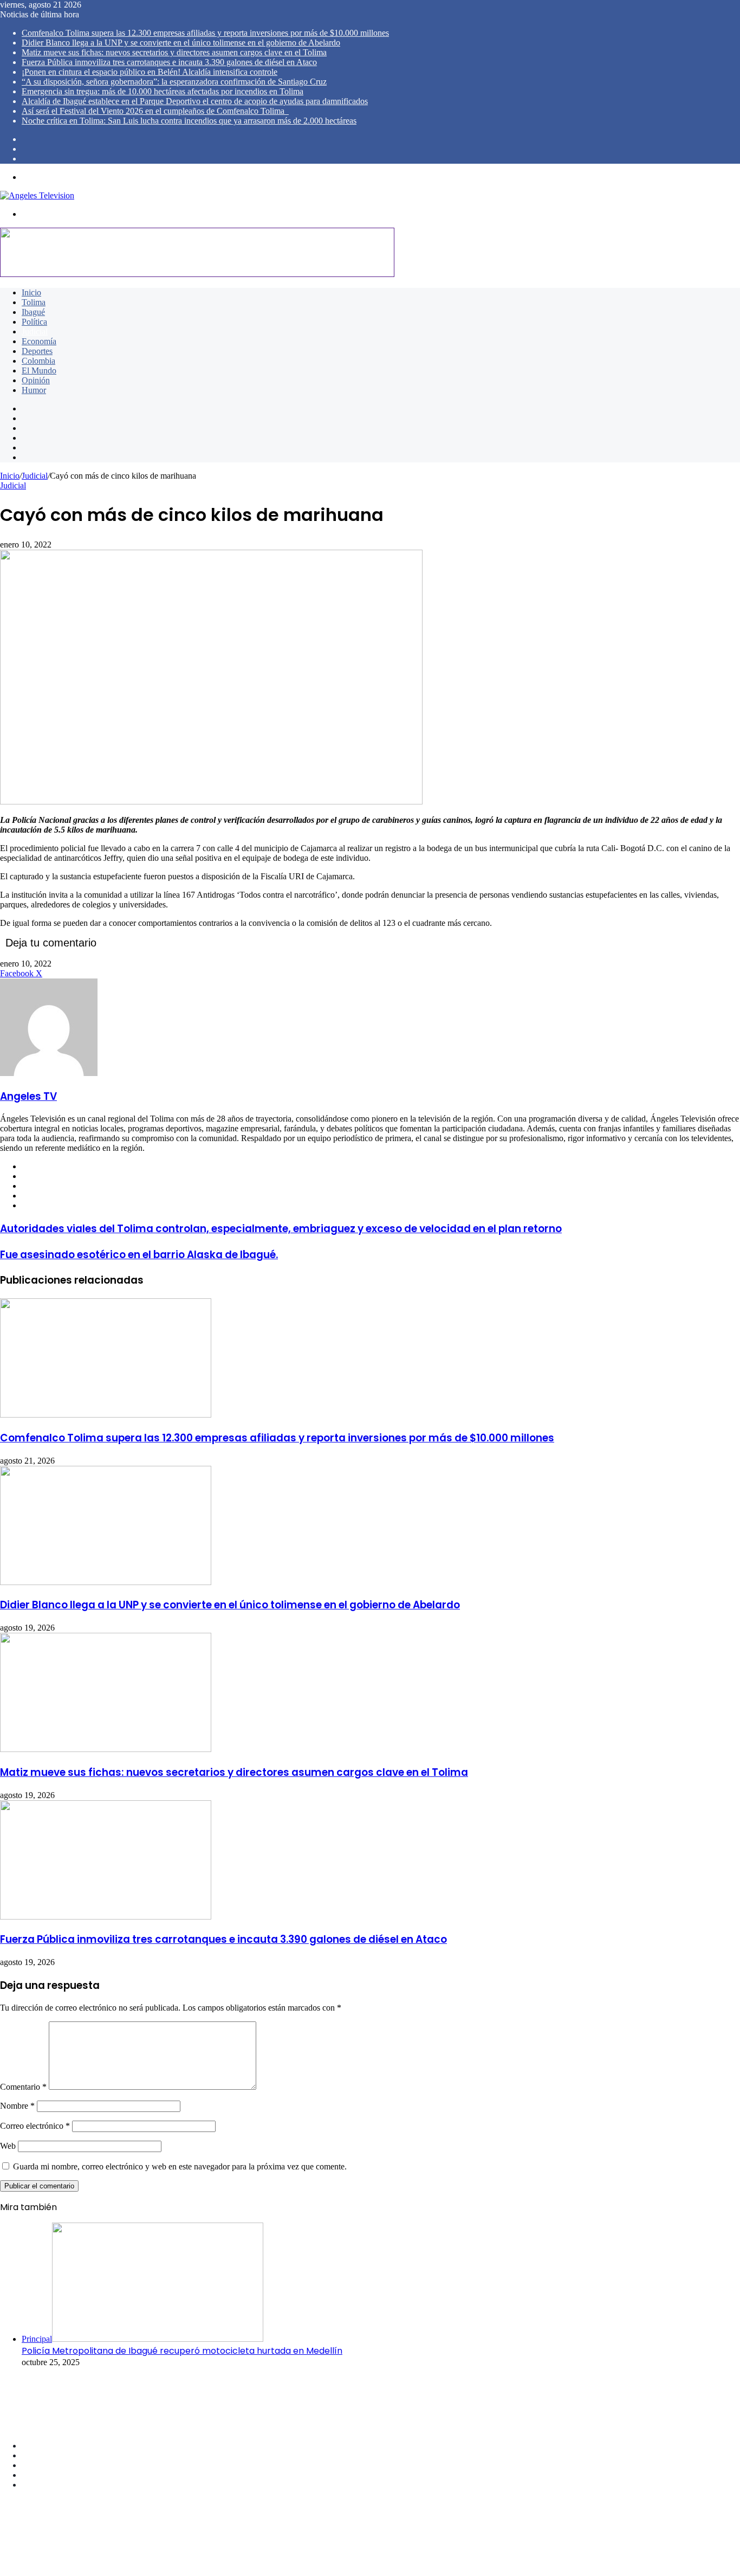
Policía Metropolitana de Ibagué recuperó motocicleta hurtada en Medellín (182, 2351)
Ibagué (33, 312)
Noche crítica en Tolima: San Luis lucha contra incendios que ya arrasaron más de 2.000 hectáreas (189, 121)
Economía (39, 341)
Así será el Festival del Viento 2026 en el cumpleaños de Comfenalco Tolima (155, 111)
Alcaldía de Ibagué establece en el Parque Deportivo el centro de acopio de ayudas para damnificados (195, 101)
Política (34, 322)
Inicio (31, 292)
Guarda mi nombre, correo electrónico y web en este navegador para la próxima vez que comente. (180, 2166)
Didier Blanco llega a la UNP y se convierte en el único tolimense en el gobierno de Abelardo (181, 43)
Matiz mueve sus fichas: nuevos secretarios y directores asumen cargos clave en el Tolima (174, 52)
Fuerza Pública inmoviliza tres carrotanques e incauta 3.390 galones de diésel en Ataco (169, 62)
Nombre (17, 2106)
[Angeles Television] (37, 195)
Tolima (34, 302)
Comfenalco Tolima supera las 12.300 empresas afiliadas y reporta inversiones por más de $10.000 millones (205, 33)
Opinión (36, 380)
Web (8, 2146)
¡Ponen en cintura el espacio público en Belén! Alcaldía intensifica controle (150, 72)
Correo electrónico (35, 2126)
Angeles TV (28, 1096)
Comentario (23, 2087)
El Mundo (39, 371)
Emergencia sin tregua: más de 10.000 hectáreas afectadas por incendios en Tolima (163, 91)
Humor (34, 390)
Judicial (35, 331)
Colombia (38, 361)
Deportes (37, 351)
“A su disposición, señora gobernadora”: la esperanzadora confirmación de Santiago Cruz (174, 82)
